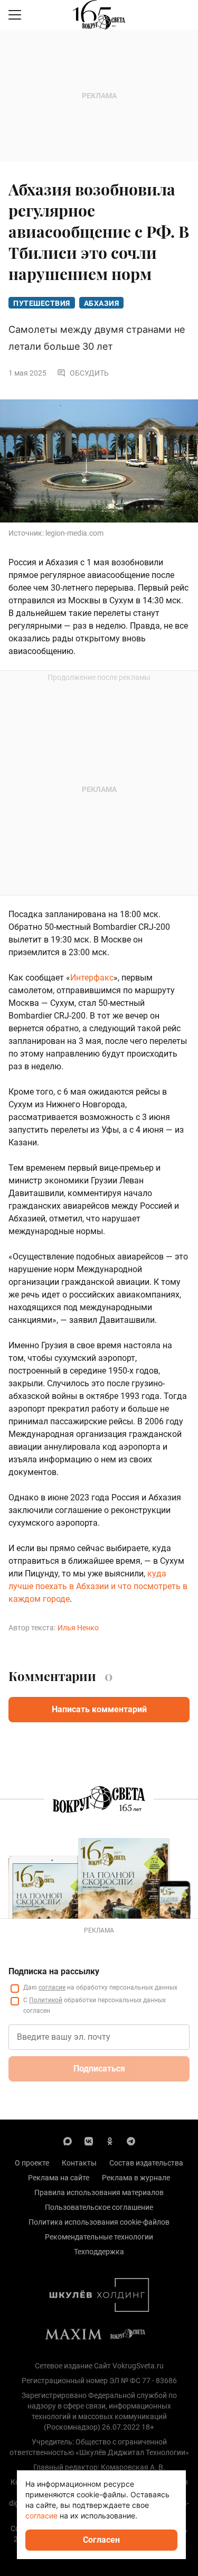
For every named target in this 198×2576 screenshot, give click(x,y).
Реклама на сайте (59, 2178)
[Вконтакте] (89, 2141)
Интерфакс (92, 978)
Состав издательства (146, 2163)
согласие (52, 1987)
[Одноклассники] (110, 2141)
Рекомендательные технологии (99, 2237)
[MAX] (68, 2141)
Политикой (46, 2000)
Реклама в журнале (136, 2178)
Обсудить (89, 373)
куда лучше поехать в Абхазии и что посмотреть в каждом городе (98, 1586)
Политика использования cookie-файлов (99, 2222)
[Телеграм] (131, 2141)
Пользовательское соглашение (99, 2207)
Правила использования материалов (99, 2192)
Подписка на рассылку (54, 1971)
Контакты (79, 2163)
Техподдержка (99, 2252)
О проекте (32, 2163)
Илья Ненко (78, 1628)
